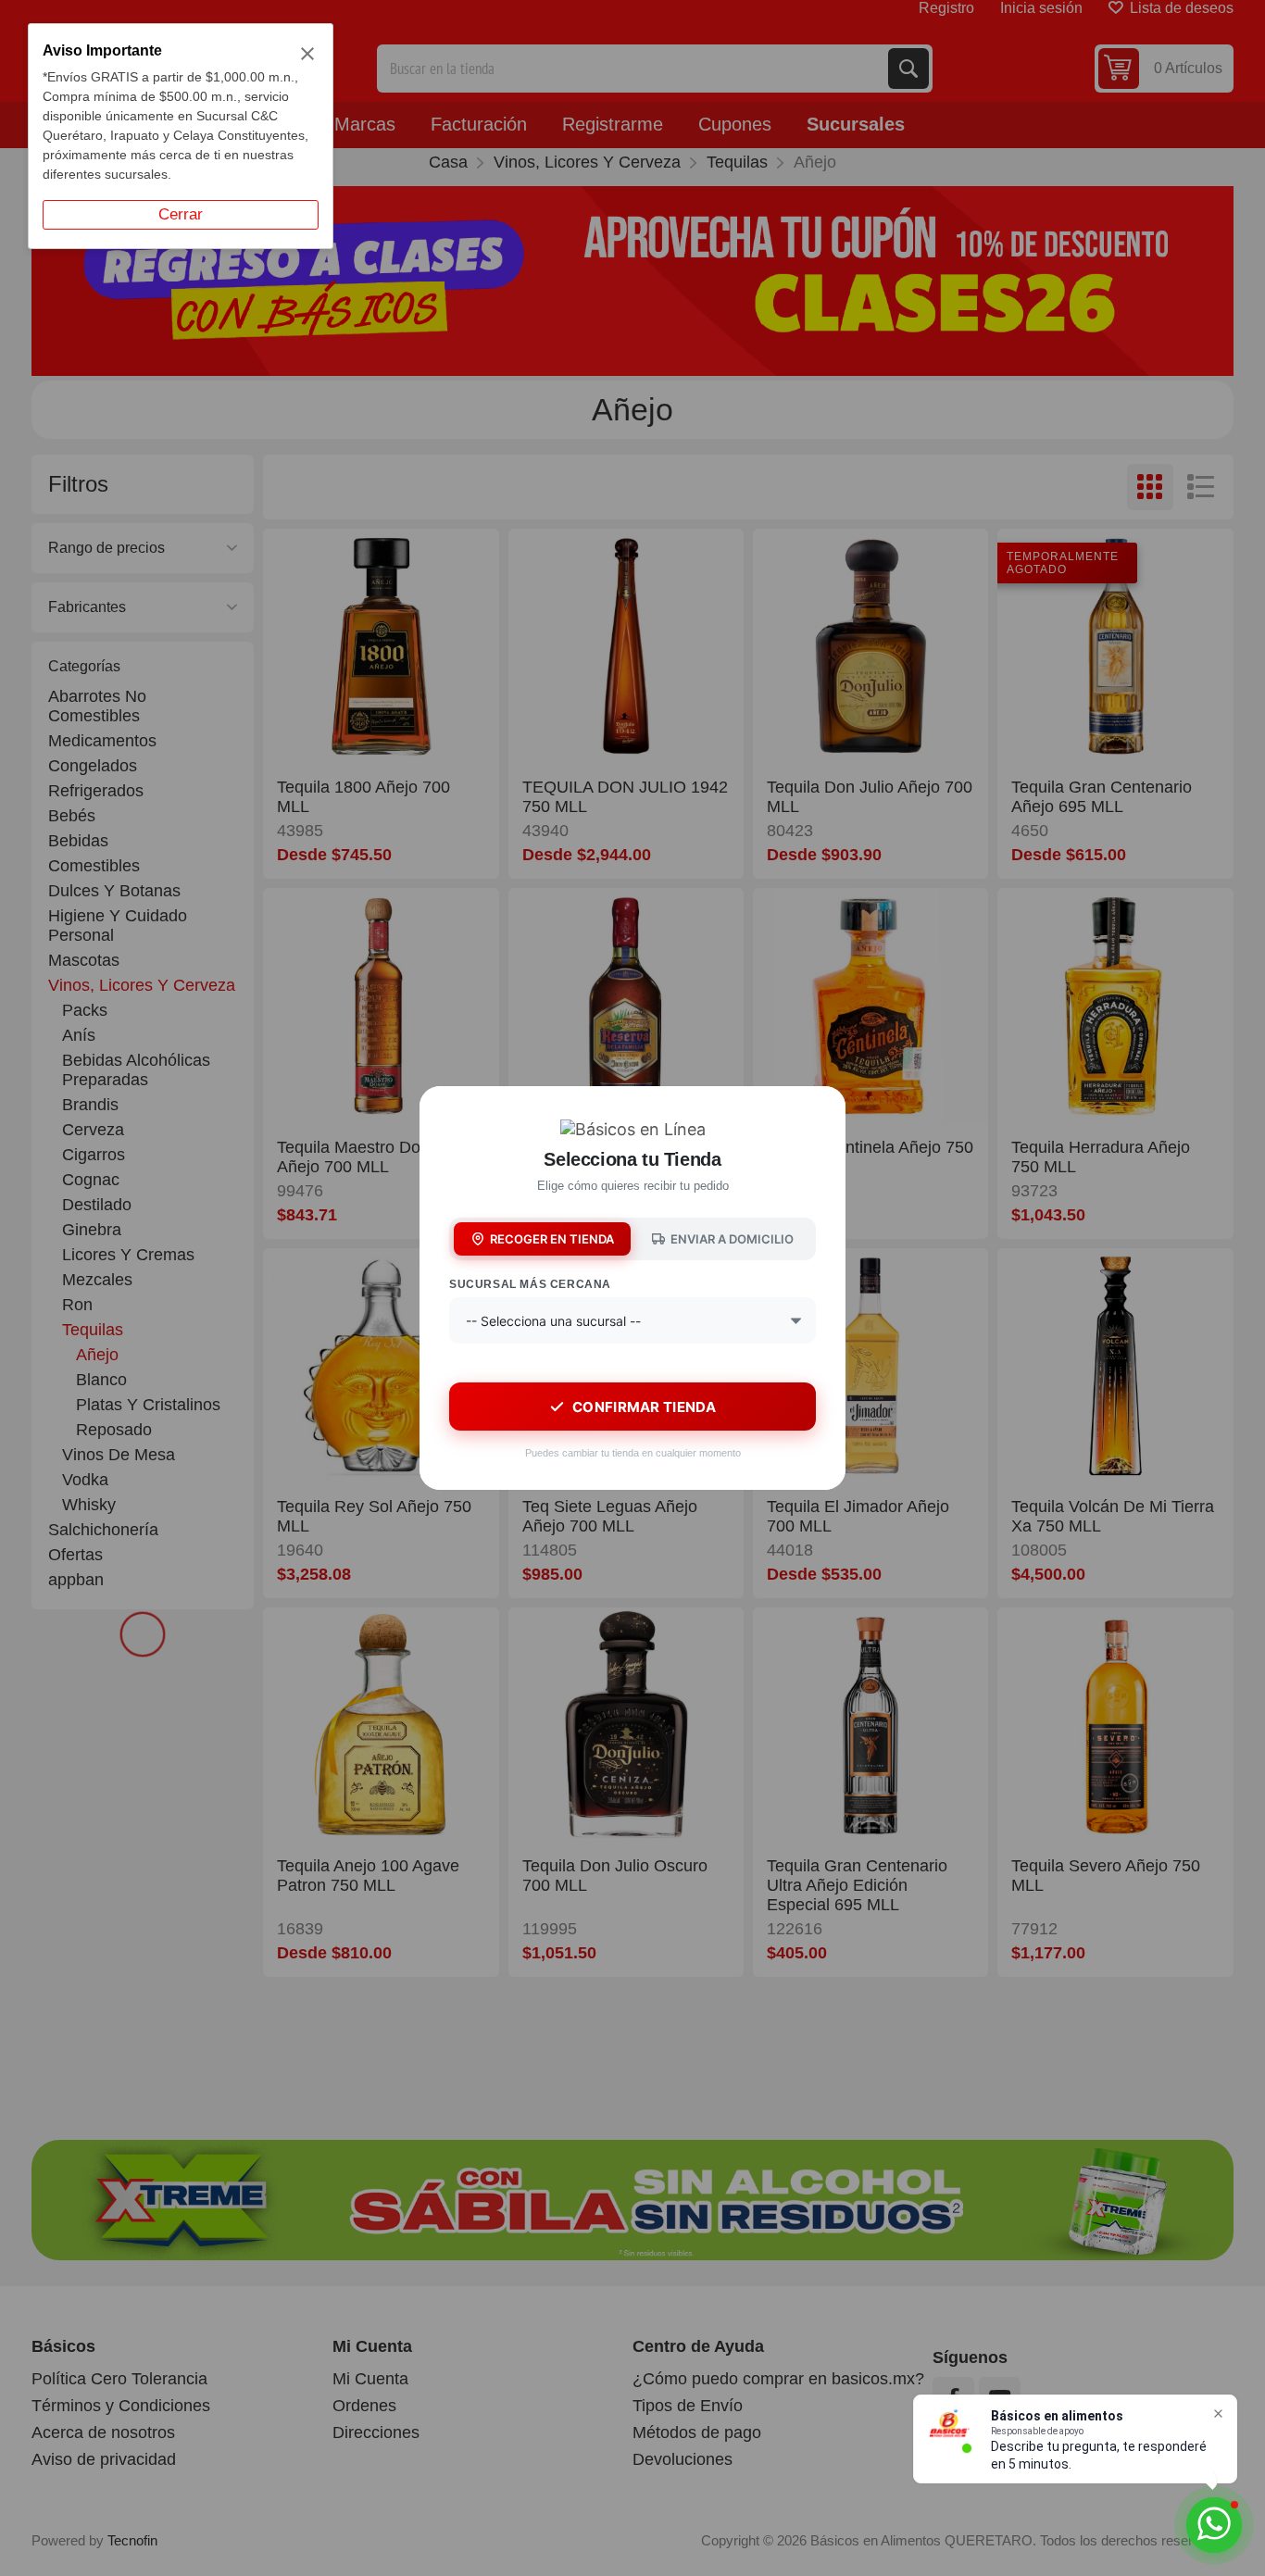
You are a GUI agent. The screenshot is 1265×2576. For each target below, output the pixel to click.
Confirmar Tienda (644, 1407)
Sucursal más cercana (530, 1284)
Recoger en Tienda (552, 1239)
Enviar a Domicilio (732, 1239)
